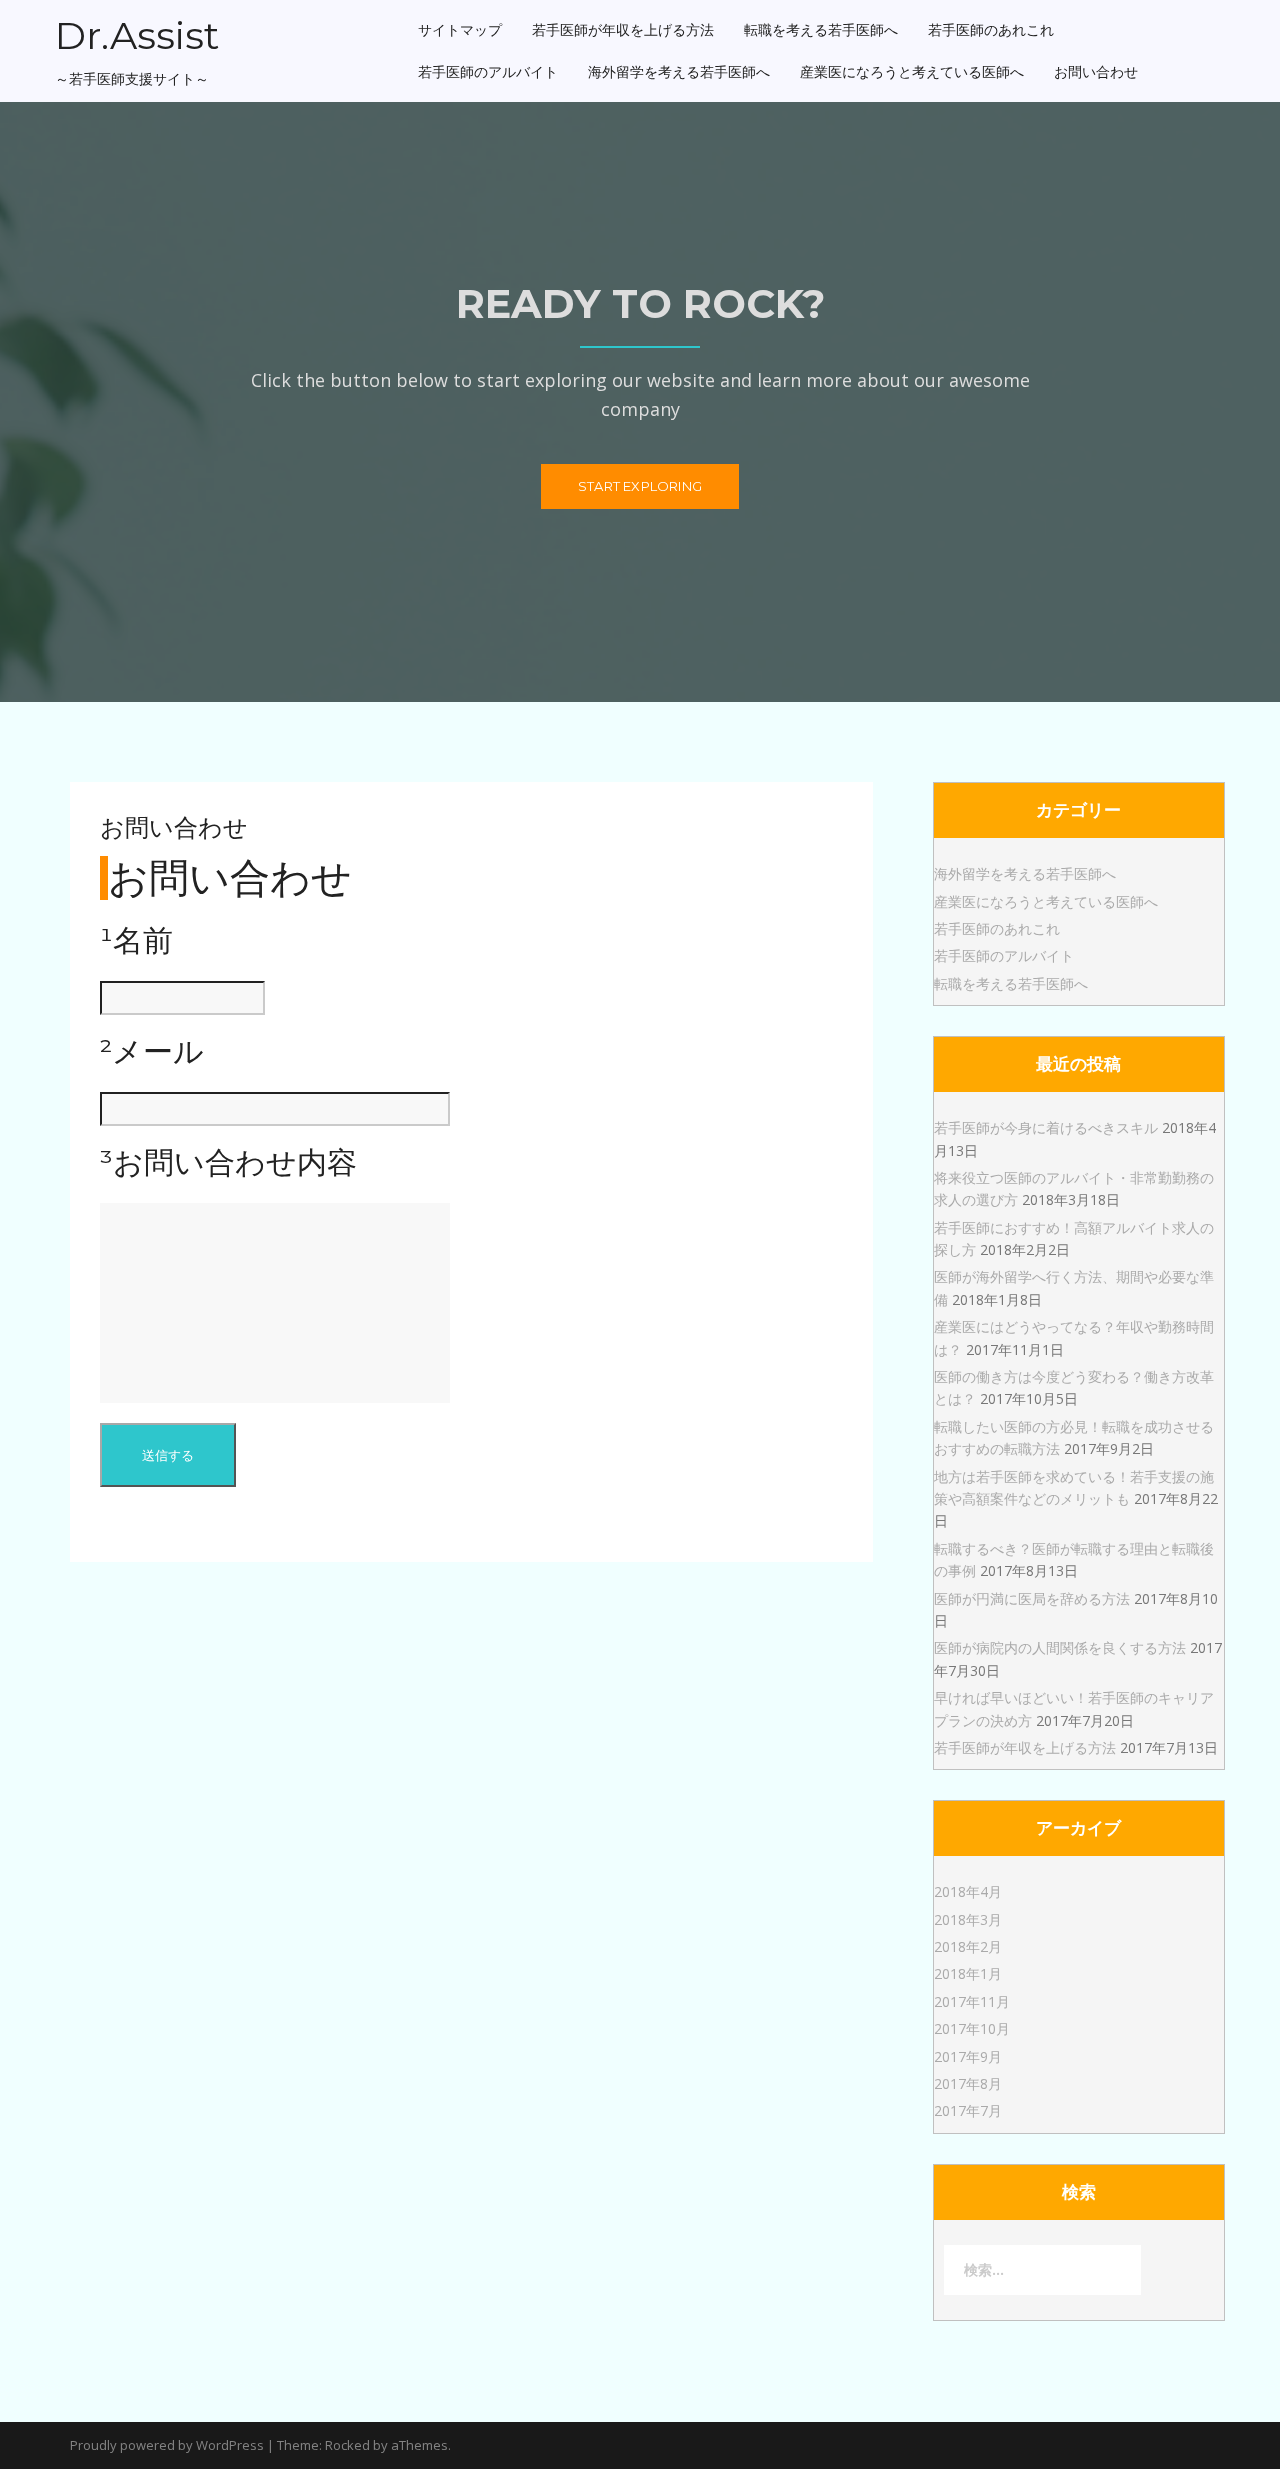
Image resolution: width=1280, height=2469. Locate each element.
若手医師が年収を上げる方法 (623, 30)
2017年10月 (972, 2028)
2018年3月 (968, 1919)
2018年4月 (968, 1891)
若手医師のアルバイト (488, 72)
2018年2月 (968, 1946)
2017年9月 (968, 2056)
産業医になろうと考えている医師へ (912, 72)
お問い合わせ (1096, 72)
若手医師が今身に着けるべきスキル (1046, 1127)
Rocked (347, 2445)
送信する (168, 1455)
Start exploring (640, 486)
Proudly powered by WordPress (167, 2445)
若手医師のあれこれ (991, 30)
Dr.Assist (137, 35)
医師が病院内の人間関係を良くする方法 (1060, 1647)
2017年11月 (972, 2001)
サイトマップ (460, 30)
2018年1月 (968, 1973)
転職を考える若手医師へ (821, 30)
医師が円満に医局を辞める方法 (1032, 1598)
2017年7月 (968, 2110)
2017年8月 (968, 2083)
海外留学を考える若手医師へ (679, 72)
